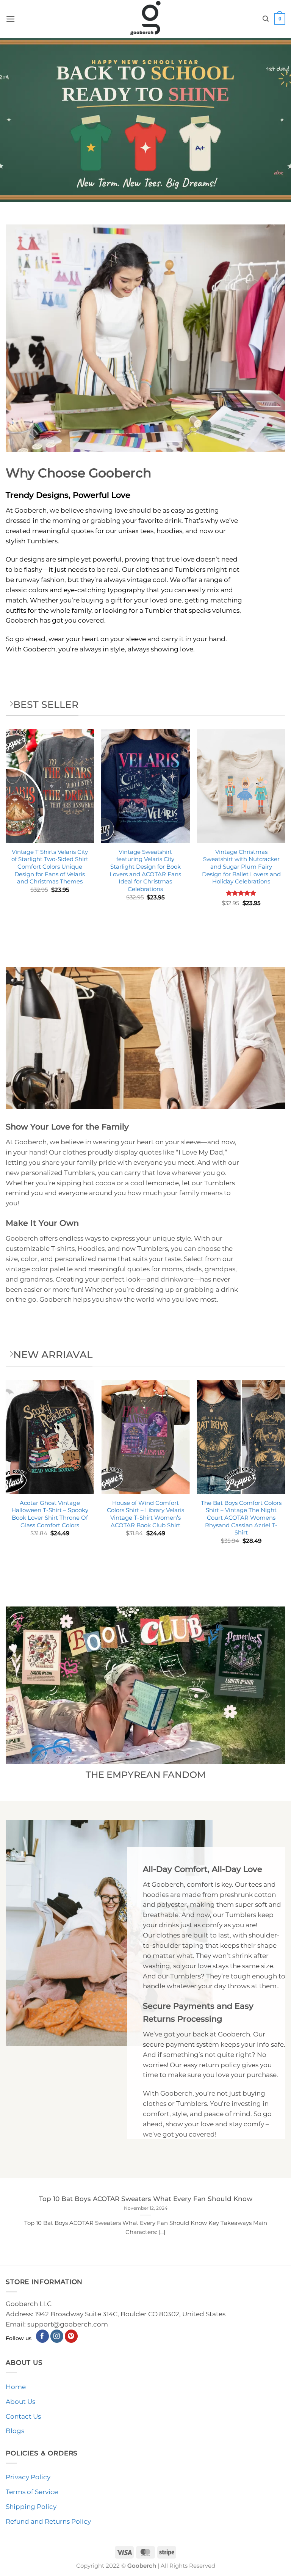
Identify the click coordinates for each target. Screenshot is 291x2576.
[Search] (266, 19)
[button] (11, 19)
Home (16, 2387)
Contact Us (23, 2416)
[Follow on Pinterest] (71, 2336)
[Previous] (6, 1475)
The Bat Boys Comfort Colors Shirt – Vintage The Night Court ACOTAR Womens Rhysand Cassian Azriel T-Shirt (241, 1518)
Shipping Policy (31, 2507)
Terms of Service (32, 2492)
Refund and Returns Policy (48, 2521)
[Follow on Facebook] (43, 2336)
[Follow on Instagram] (57, 2336)
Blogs (15, 2431)
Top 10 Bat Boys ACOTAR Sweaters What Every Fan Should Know (146, 2199)
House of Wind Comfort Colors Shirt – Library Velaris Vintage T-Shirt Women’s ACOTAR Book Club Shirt (145, 1514)
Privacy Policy (28, 2477)
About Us (20, 2402)
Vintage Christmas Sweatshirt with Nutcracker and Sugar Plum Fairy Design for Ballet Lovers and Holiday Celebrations (241, 867)
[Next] (285, 1475)
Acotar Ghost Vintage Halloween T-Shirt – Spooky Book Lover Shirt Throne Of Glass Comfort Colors (50, 1514)
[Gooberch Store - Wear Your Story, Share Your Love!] (145, 19)
